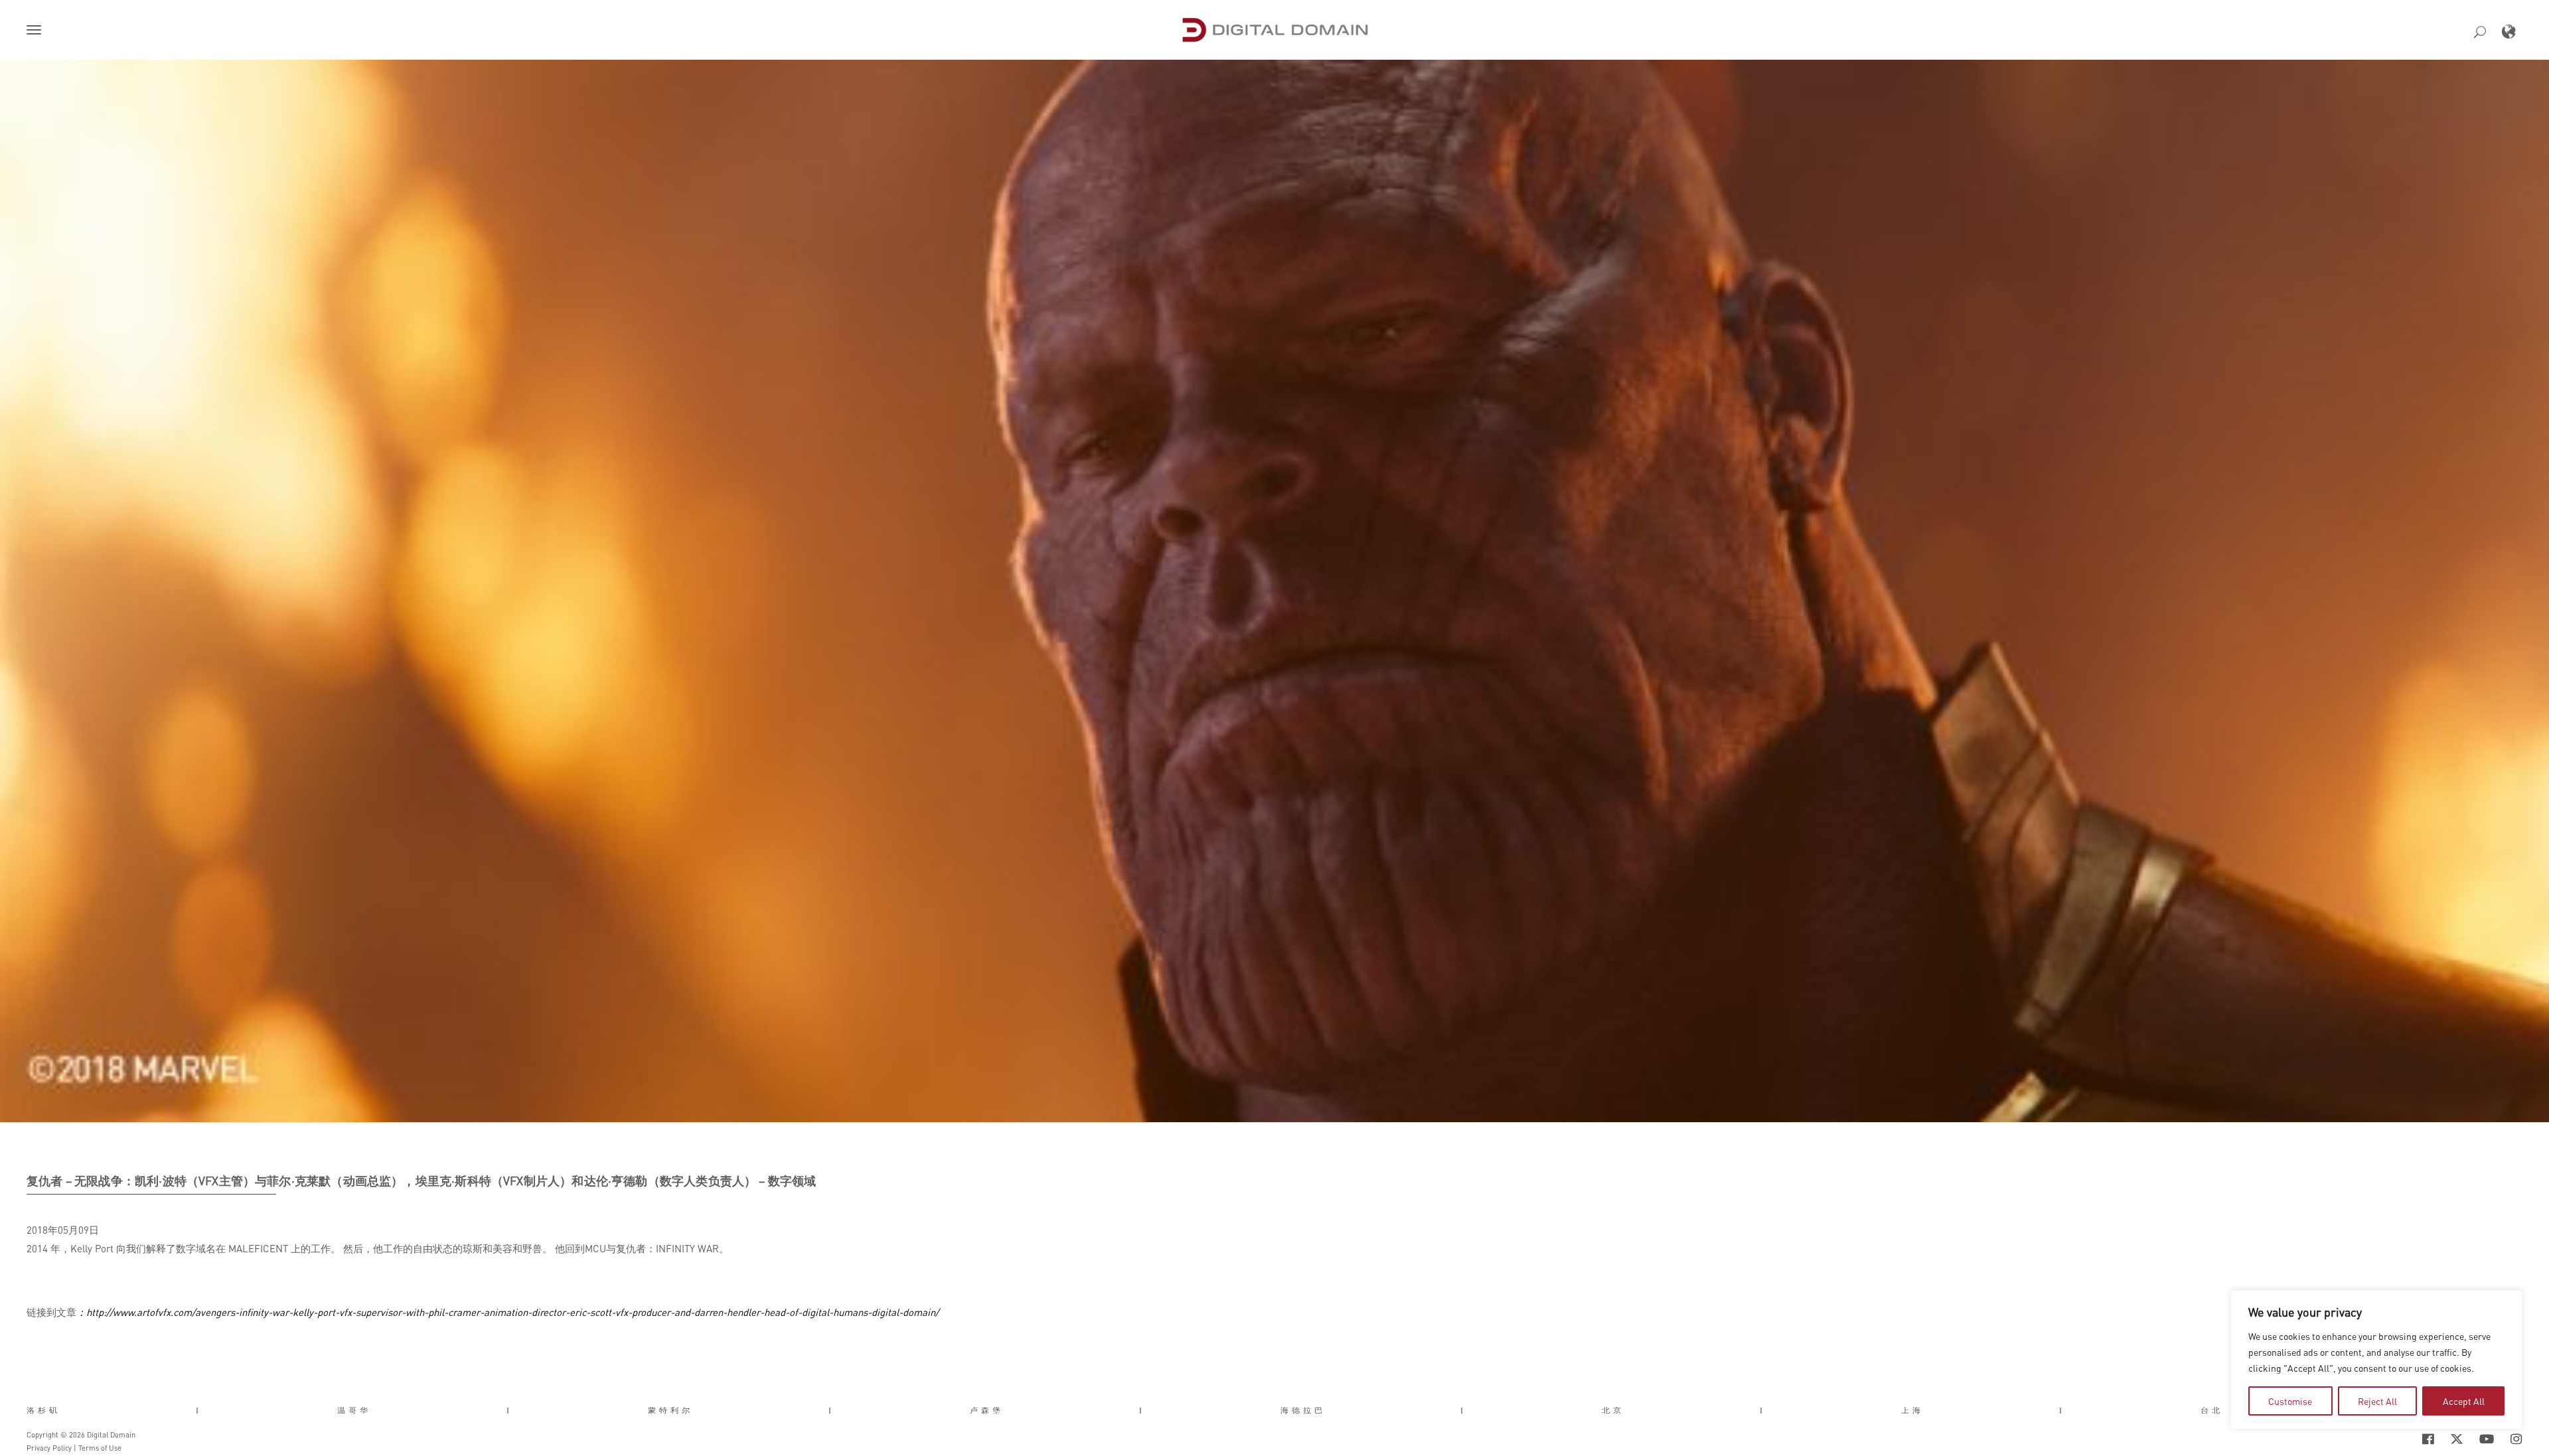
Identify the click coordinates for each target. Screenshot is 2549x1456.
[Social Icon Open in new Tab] (2385, 1439)
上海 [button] (1912, 1410)
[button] (37, 31)
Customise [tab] (2290, 1401)
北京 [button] (1613, 1410)
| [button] (199, 1410)
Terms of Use (100, 1448)
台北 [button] (2212, 1410)
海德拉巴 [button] (1303, 1410)
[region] (2376, 1360)
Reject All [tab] (2377, 1401)
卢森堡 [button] (987, 1410)
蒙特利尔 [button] (670, 1410)
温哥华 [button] (354, 1410)
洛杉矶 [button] (43, 1410)
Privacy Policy (49, 1448)
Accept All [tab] (2464, 1401)
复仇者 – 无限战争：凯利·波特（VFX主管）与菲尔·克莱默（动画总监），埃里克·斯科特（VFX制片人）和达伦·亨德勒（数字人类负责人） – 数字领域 (422, 1181)
